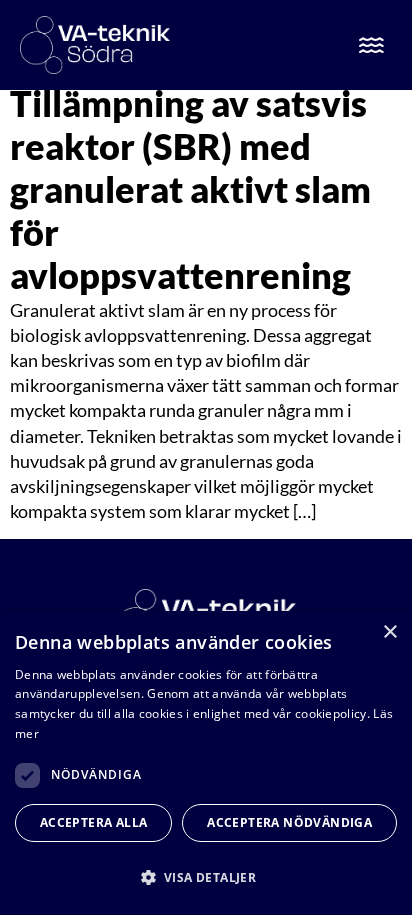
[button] (206, 877)
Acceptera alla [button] (94, 822)
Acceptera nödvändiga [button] (289, 822)
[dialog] (206, 763)
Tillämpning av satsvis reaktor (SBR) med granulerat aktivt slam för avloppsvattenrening (190, 189)
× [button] (389, 632)
